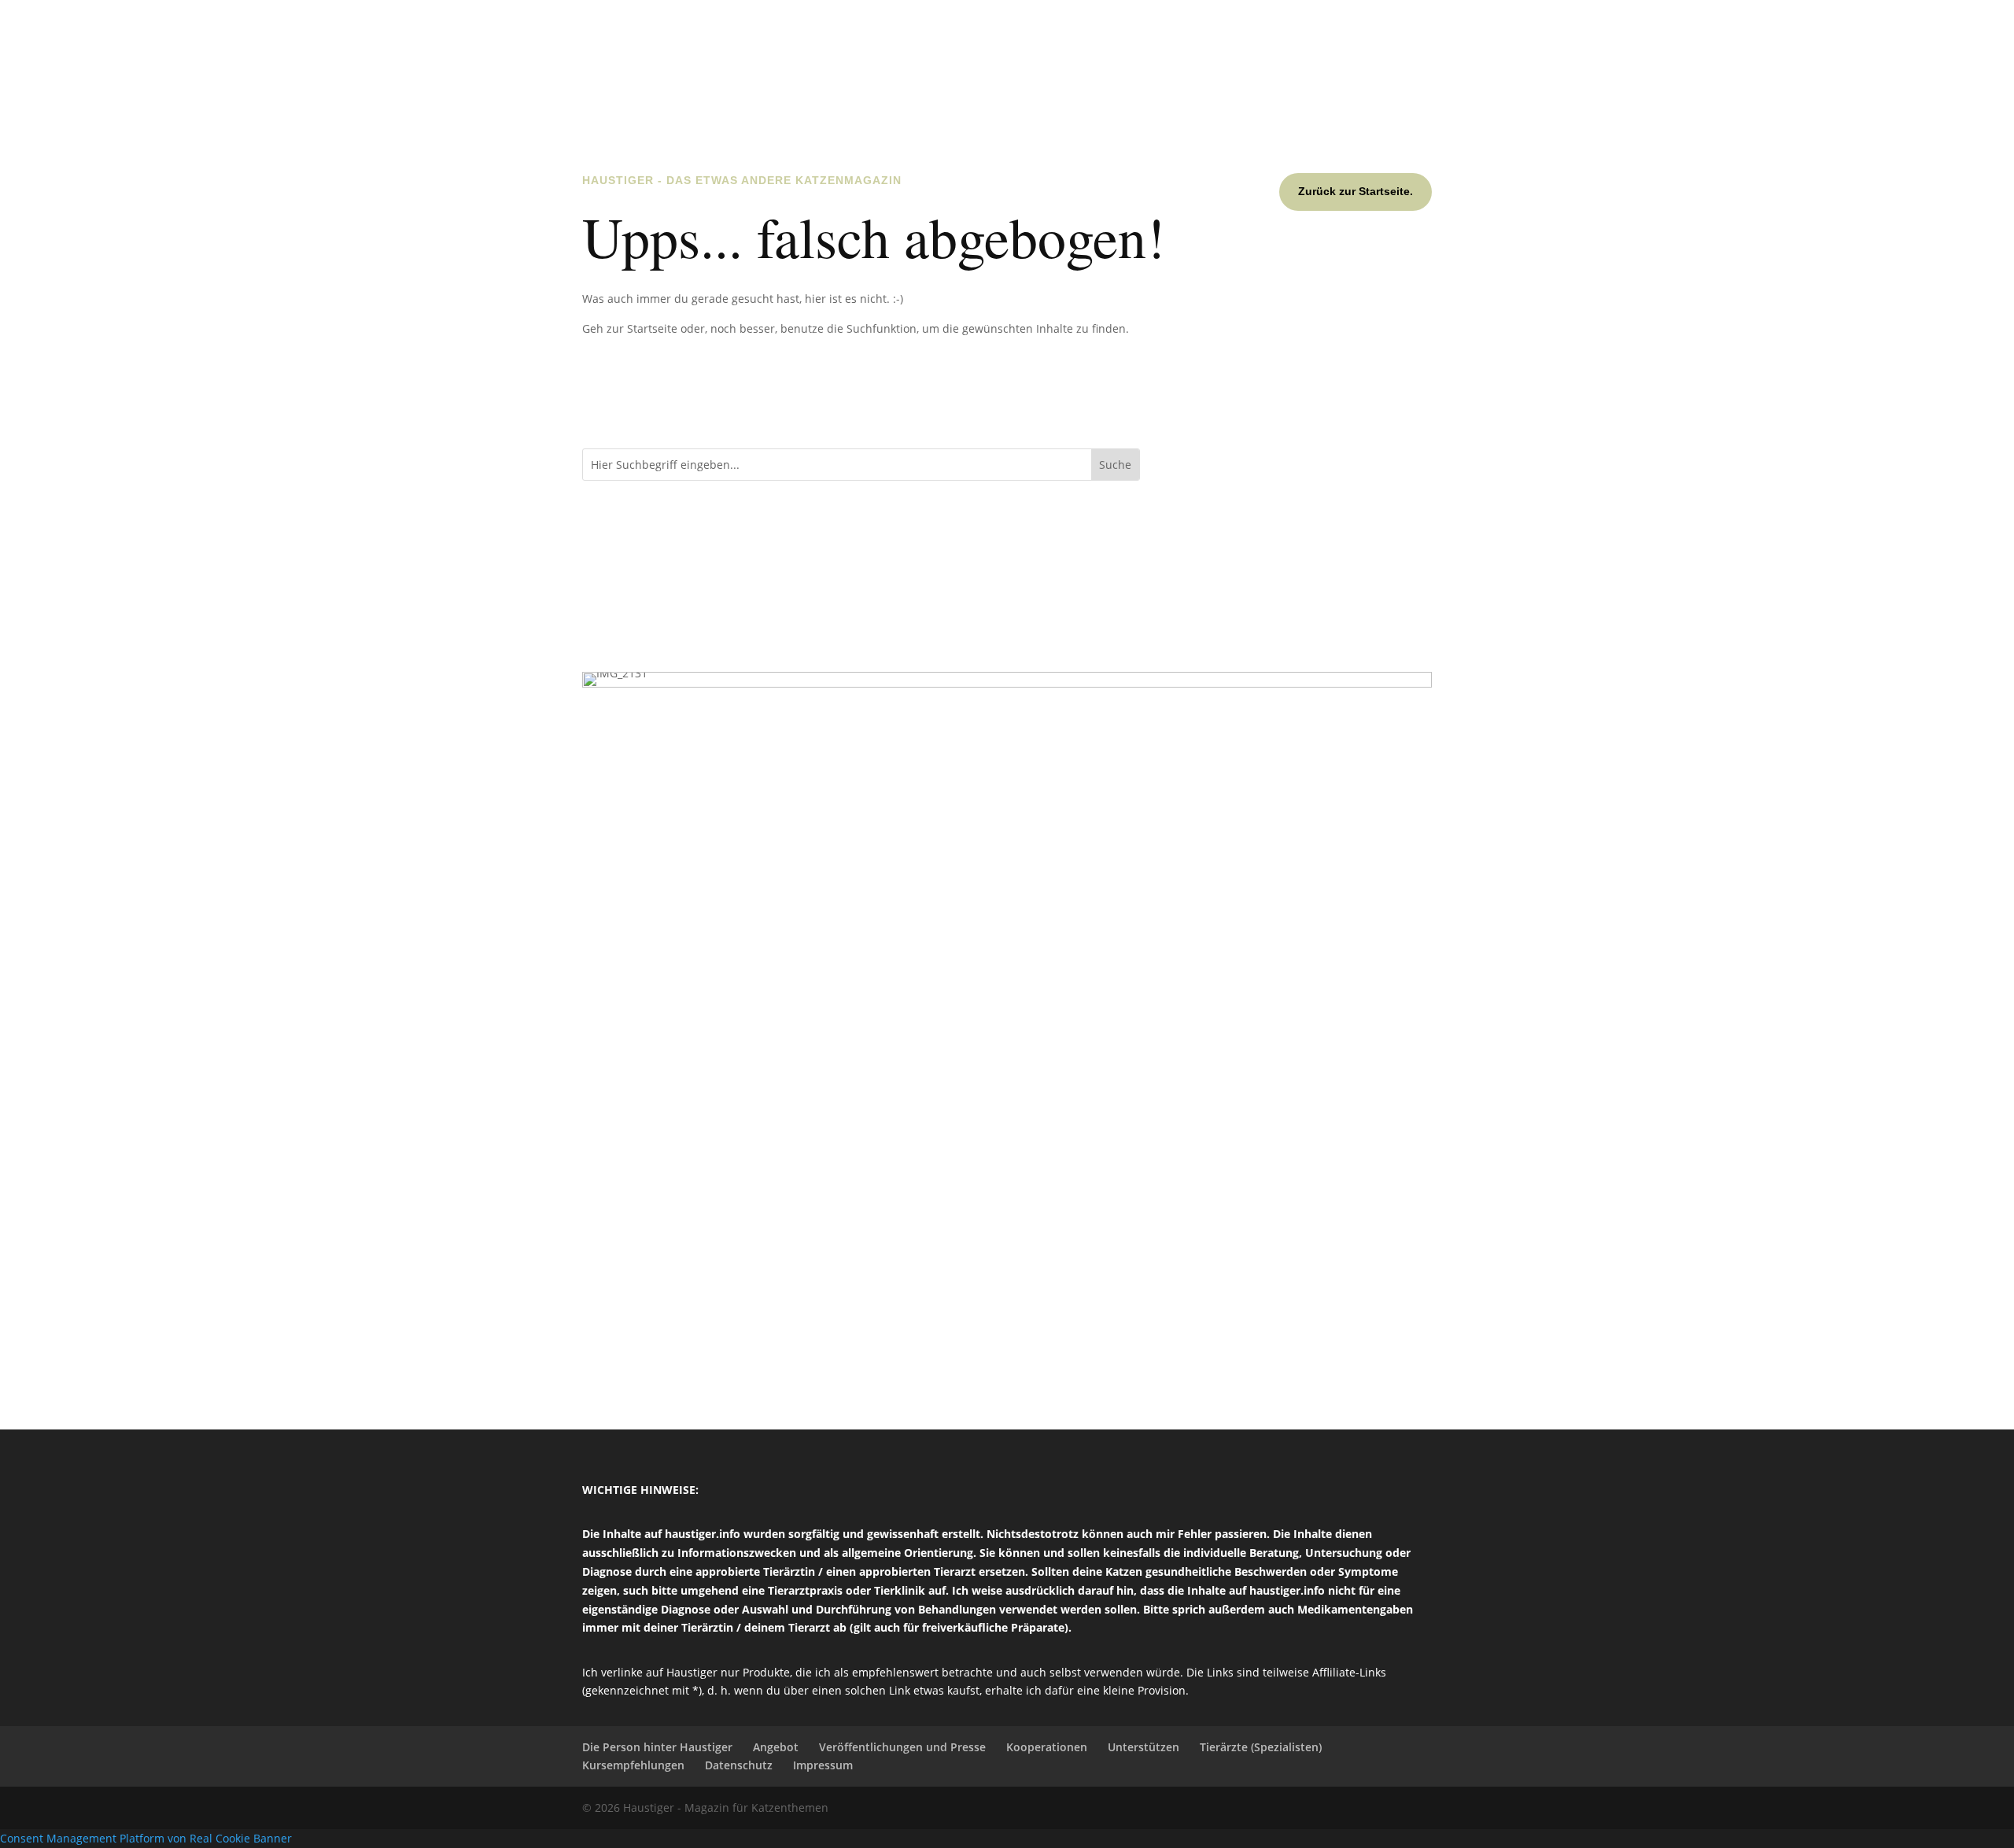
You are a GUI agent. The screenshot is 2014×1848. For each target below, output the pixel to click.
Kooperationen (1047, 1747)
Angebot (776, 1747)
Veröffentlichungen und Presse (902, 1747)
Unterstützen (1143, 1747)
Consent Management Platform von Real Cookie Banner (146, 1838)
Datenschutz (739, 1765)
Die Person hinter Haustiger (657, 1747)
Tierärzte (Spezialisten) (1261, 1747)
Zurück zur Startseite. (1356, 191)
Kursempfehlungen (633, 1765)
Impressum (823, 1765)
